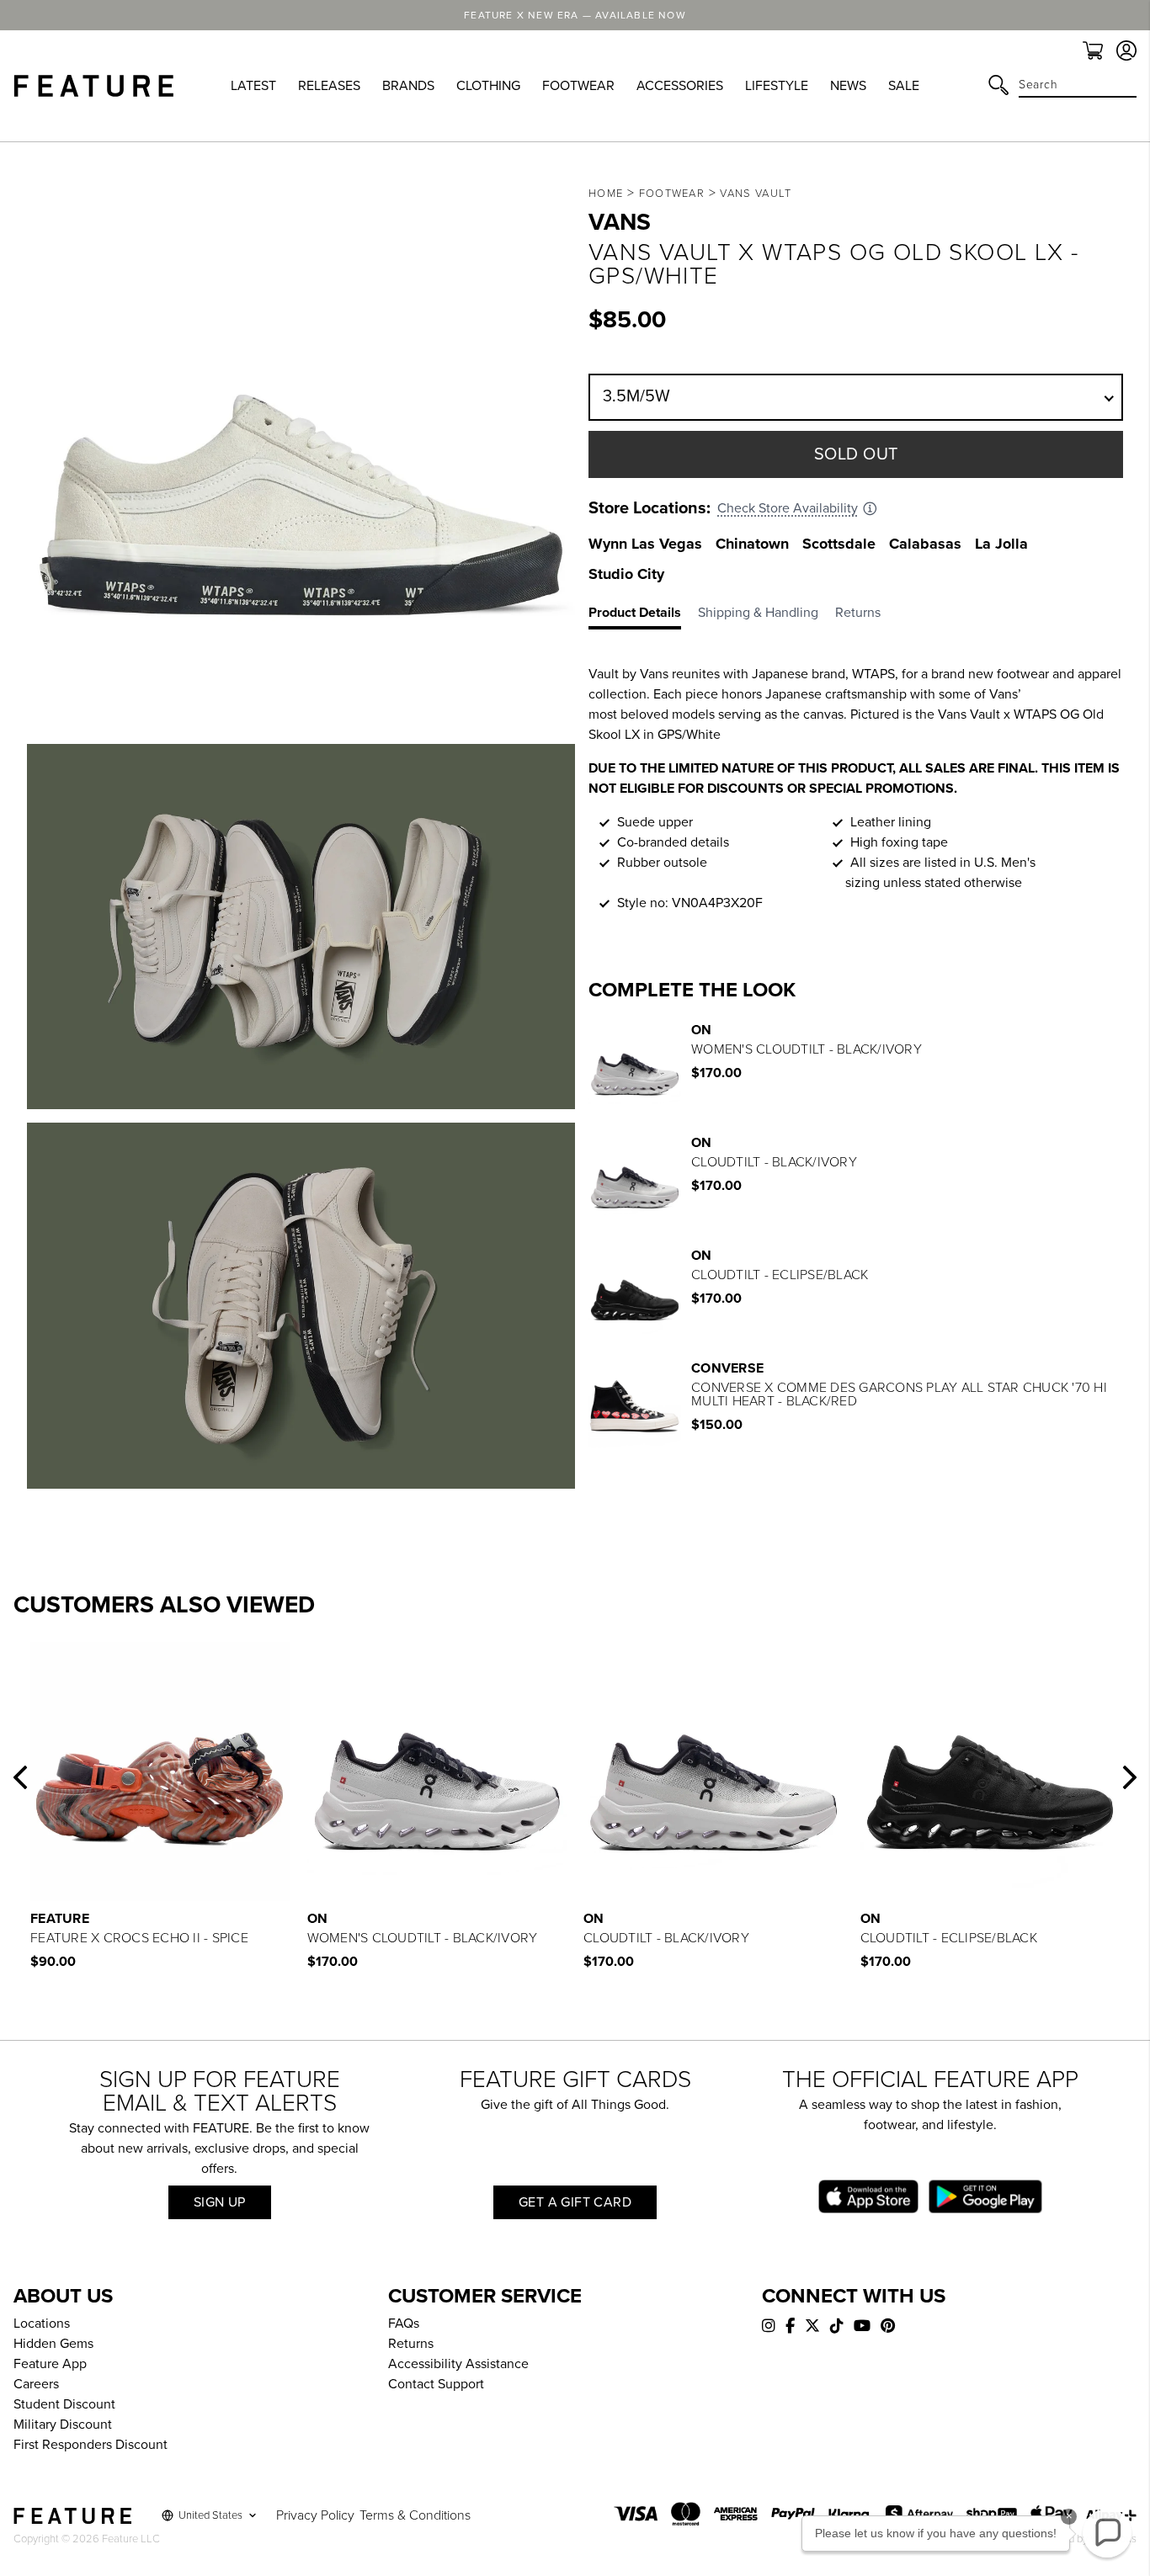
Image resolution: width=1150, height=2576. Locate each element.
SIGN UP (220, 2202)
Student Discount (64, 2404)
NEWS (848, 86)
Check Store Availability (788, 508)
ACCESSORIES (680, 86)
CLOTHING (488, 86)
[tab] (643, 616)
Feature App (50, 2364)
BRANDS (408, 86)
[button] (20, 1777)
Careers (36, 2384)
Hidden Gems (53, 2344)
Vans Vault (756, 194)
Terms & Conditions (415, 2515)
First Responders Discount (91, 2445)
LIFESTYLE (777, 86)
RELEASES (329, 86)
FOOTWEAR (578, 86)
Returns (411, 2344)
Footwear (672, 194)
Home (606, 194)
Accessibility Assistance (458, 2364)
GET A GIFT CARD (575, 2202)
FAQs (404, 2324)
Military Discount (63, 2425)
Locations (42, 2324)
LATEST (253, 86)
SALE (904, 86)
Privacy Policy (315, 2515)
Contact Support (436, 2384)
